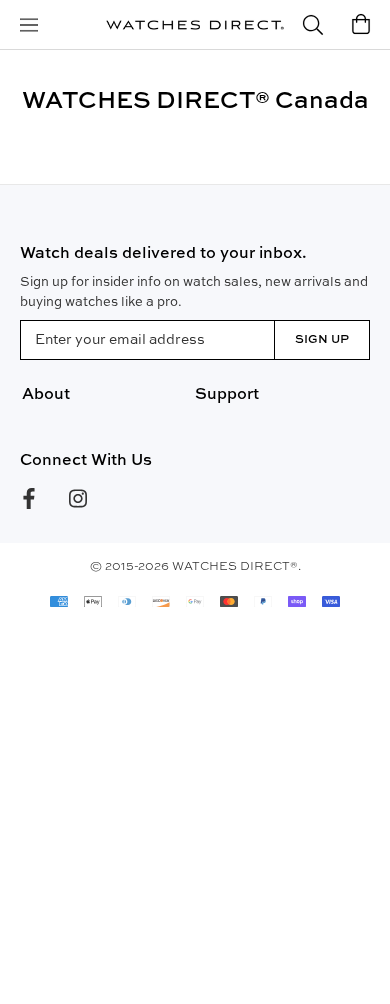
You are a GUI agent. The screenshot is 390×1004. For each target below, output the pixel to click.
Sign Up (322, 340)
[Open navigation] (29, 25)
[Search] (313, 25)
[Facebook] (29, 498)
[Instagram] (78, 498)
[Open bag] (361, 25)
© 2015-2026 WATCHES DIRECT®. (195, 567)
